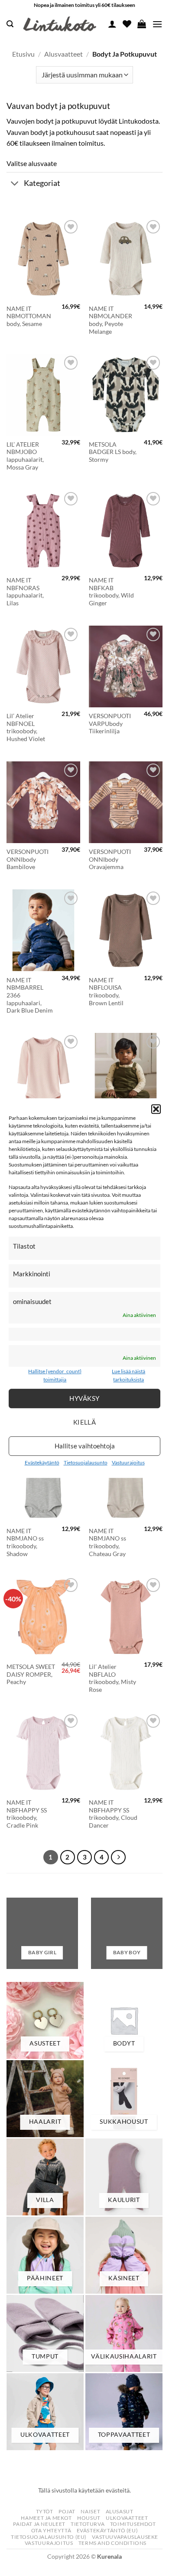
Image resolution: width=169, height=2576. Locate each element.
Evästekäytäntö (42, 1462)
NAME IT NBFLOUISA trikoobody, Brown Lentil (106, 992)
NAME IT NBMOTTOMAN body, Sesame (29, 316)
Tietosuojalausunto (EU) (49, 2537)
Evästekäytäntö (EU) (107, 2530)
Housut (89, 2518)
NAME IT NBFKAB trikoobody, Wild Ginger (111, 592)
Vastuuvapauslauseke (125, 2537)
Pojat (67, 2511)
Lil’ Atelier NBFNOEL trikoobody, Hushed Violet (26, 727)
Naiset (90, 2511)
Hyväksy (84, 1398)
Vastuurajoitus (128, 1462)
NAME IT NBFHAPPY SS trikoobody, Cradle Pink (27, 1814)
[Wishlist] (127, 24)
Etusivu (23, 54)
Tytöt (45, 2511)
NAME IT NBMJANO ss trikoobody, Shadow (25, 1542)
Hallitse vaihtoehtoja (85, 1446)
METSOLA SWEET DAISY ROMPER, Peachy (31, 1674)
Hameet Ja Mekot (46, 2518)
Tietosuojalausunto (86, 1462)
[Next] (118, 1857)
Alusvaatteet (63, 54)
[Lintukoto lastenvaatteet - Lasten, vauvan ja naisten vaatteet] (61, 24)
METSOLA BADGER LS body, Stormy (113, 452)
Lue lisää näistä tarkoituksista (128, 1375)
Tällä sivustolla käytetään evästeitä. (84, 2490)
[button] (156, 1109)
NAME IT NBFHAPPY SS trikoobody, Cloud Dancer (113, 1814)
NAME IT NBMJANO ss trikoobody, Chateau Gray (107, 1542)
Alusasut (120, 2511)
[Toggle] (15, 184)
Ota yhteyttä (51, 2530)
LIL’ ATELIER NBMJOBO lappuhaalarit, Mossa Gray (25, 456)
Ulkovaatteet (127, 2518)
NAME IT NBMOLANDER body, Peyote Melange (110, 320)
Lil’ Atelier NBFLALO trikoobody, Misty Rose (112, 1678)
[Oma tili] (112, 24)
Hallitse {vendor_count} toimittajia (55, 1375)
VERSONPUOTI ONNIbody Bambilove (28, 859)
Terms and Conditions (112, 2543)
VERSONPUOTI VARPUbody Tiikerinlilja (110, 724)
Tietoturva (88, 2524)
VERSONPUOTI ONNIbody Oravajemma (110, 859)
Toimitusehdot (133, 2524)
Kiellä (85, 1422)
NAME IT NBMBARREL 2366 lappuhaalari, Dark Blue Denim (30, 996)
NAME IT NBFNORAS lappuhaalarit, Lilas (25, 592)
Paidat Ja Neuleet (39, 2524)
